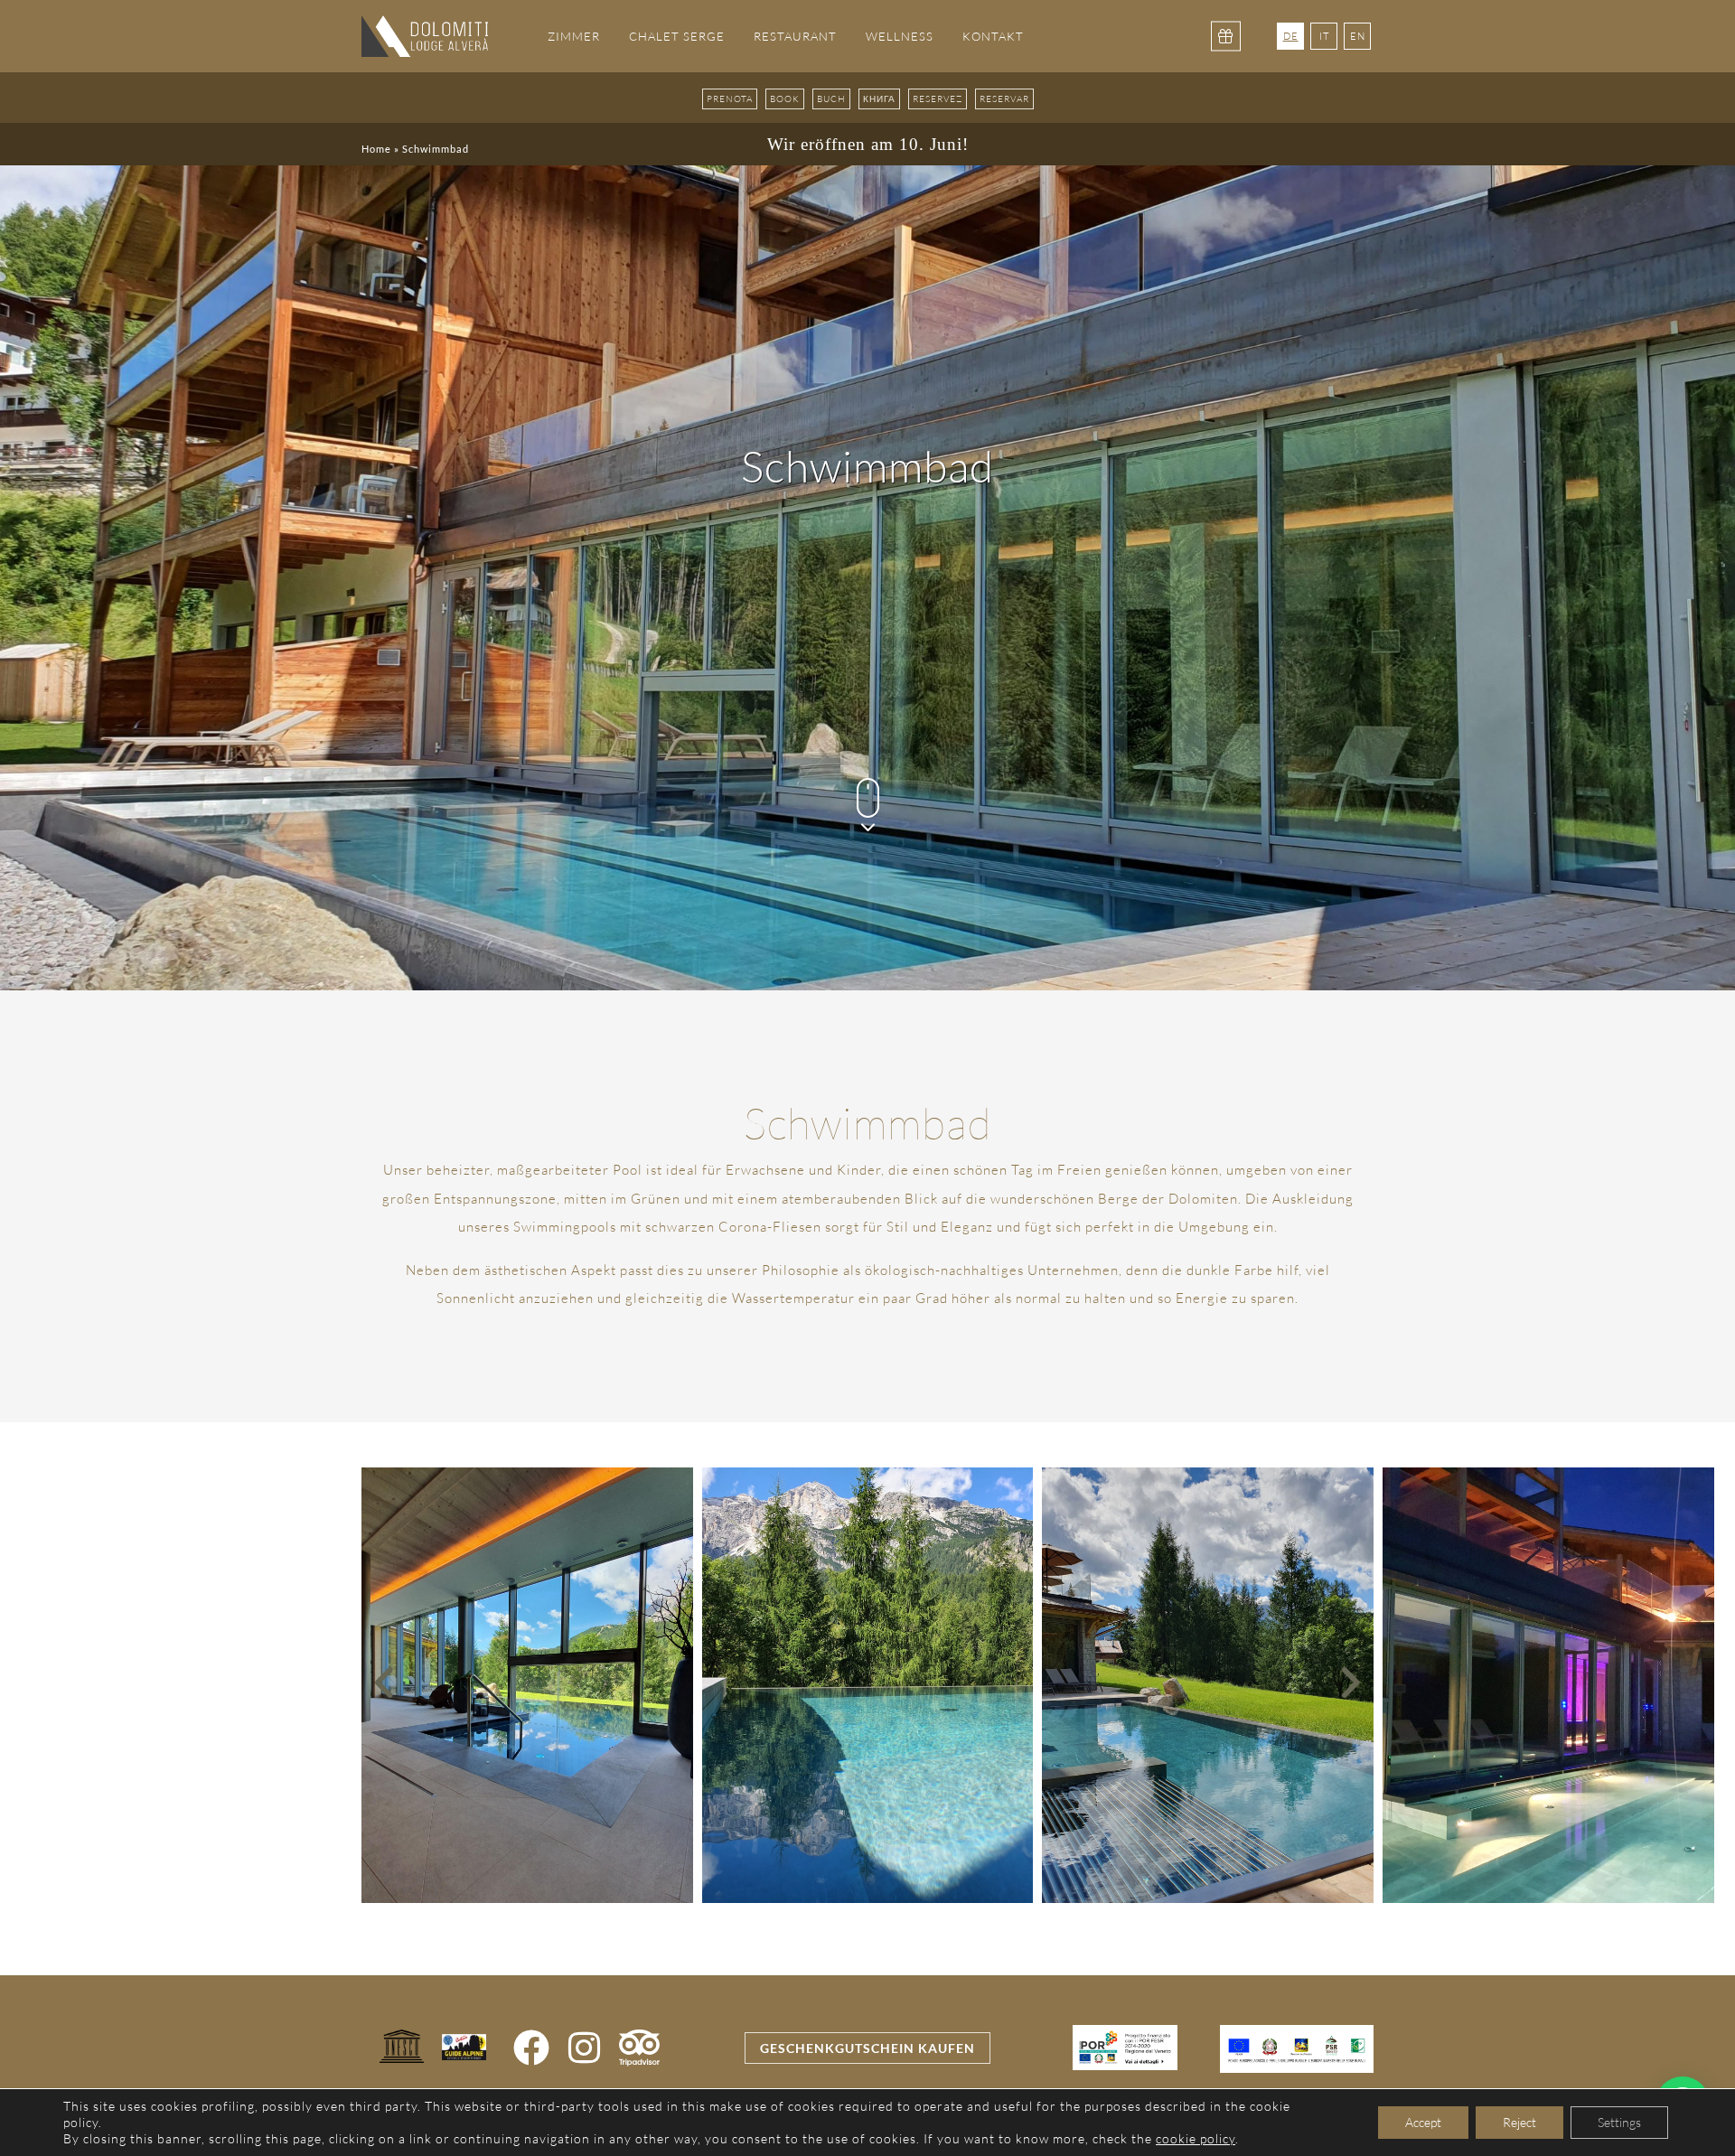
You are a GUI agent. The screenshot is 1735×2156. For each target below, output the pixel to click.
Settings (1619, 2122)
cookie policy (1196, 2138)
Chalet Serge (677, 36)
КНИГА (879, 99)
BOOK (785, 99)
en (1358, 36)
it (1324, 36)
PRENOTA (730, 99)
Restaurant (795, 36)
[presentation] (385, 1685)
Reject (1519, 2122)
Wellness (900, 36)
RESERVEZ (938, 99)
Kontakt (993, 36)
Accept (1423, 2122)
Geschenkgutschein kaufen (867, 2048)
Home (376, 149)
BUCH (831, 99)
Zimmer (574, 36)
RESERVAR (1004, 99)
